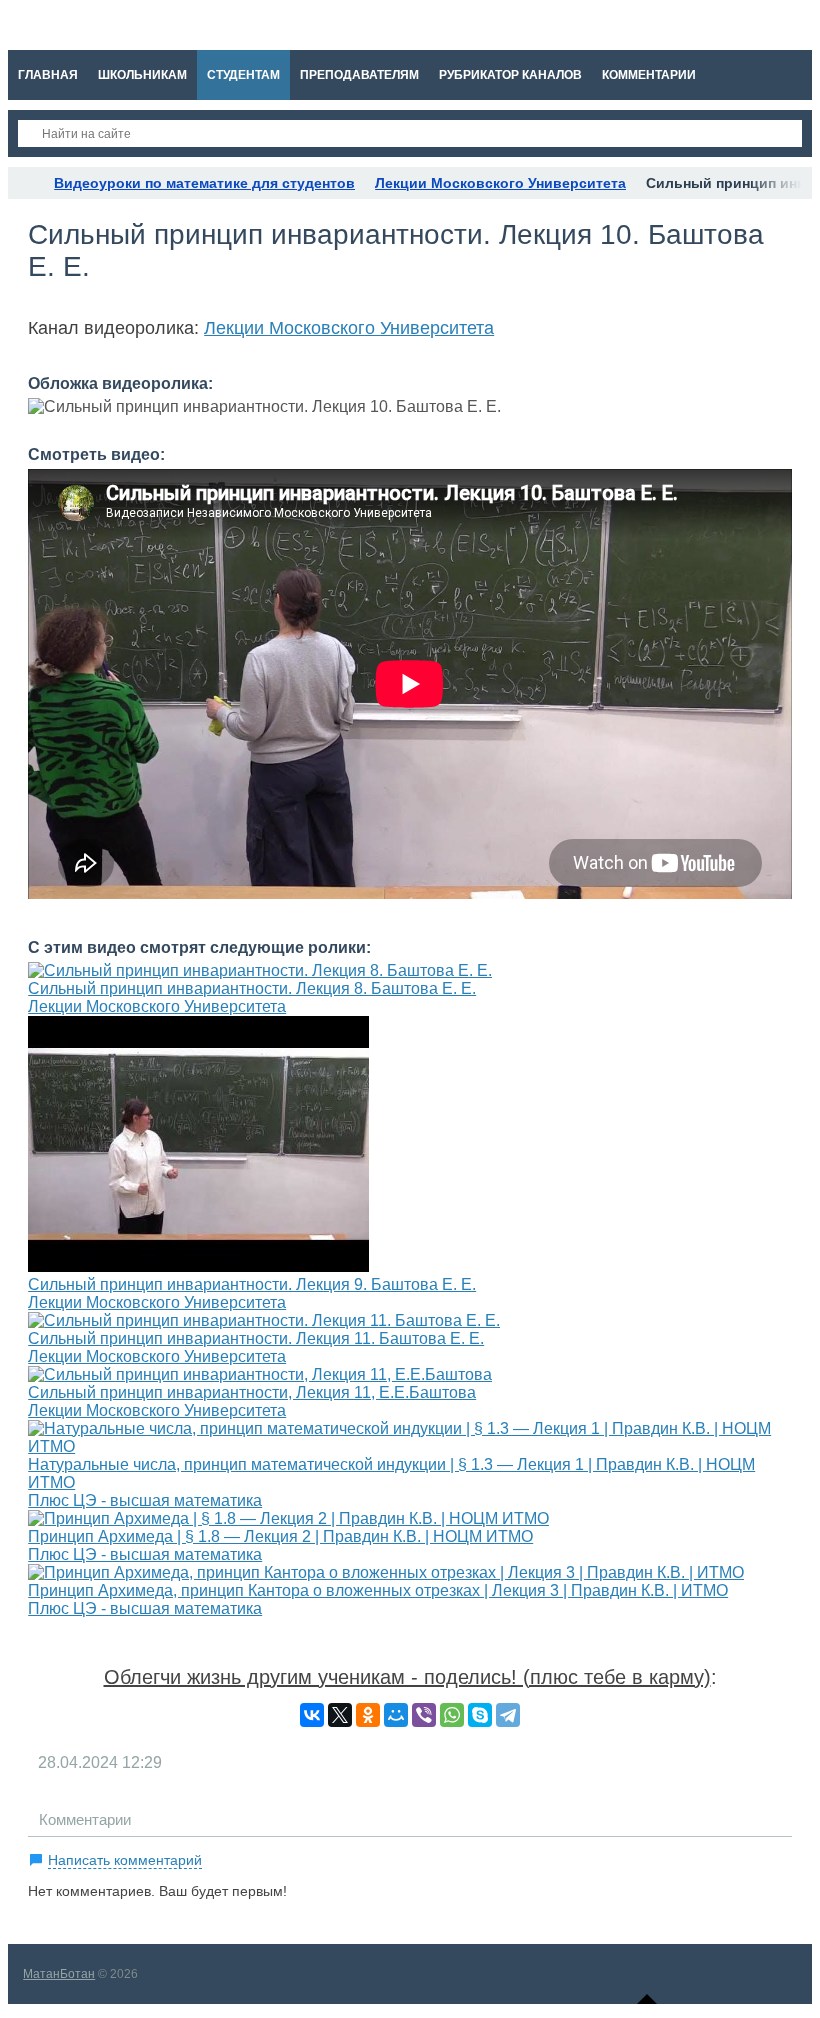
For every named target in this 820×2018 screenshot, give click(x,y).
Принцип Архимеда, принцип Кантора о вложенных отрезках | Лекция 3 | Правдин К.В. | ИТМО (378, 1590)
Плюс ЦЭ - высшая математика (145, 1500)
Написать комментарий (125, 1860)
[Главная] (26, 183)
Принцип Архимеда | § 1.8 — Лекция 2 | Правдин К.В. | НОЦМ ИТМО (280, 1536)
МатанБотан (59, 1974)
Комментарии (85, 1819)
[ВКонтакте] (312, 1715)
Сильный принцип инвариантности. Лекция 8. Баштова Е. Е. (252, 988)
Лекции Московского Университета (349, 328)
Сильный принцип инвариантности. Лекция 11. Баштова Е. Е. (256, 1338)
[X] (340, 1715)
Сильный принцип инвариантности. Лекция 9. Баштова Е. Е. (252, 1284)
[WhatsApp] (452, 1715)
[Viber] (424, 1715)
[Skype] (480, 1715)
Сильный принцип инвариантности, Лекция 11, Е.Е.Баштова (252, 1392)
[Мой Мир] (396, 1715)
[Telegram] (508, 1715)
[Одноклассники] (368, 1715)
